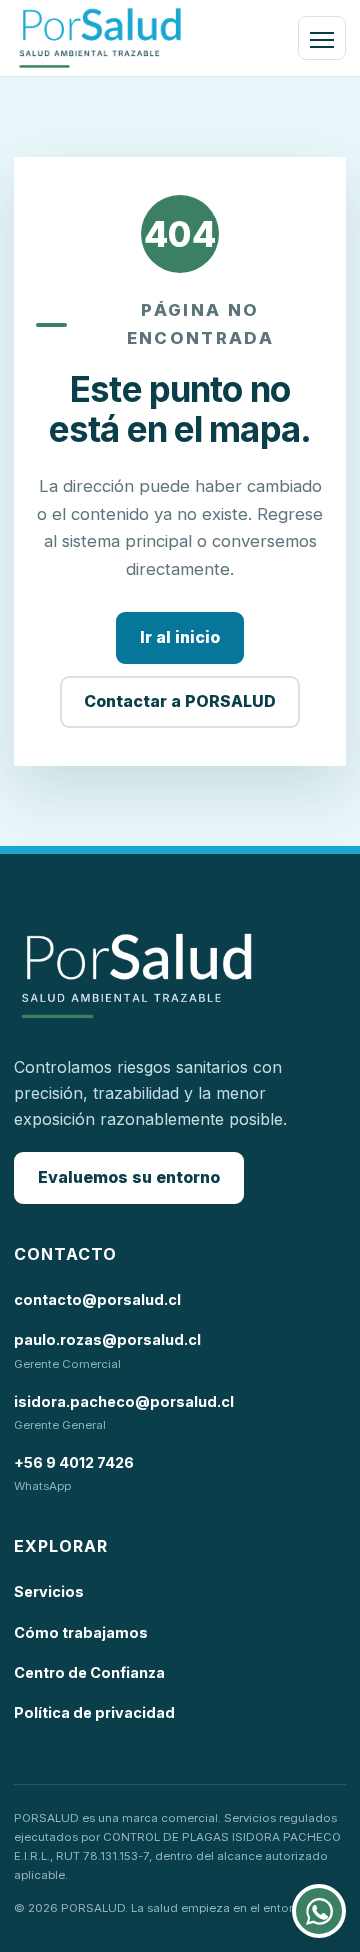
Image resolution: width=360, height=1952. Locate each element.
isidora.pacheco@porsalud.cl (124, 1401)
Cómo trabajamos (81, 1632)
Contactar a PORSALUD (180, 701)
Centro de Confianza (89, 1672)
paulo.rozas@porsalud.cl (107, 1339)
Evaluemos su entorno (129, 1177)
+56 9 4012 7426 (74, 1462)
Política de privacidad (94, 1712)
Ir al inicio (180, 637)
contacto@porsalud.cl (97, 1299)
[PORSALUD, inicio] (100, 38)
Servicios (49, 1591)
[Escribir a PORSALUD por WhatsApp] (319, 1911)
